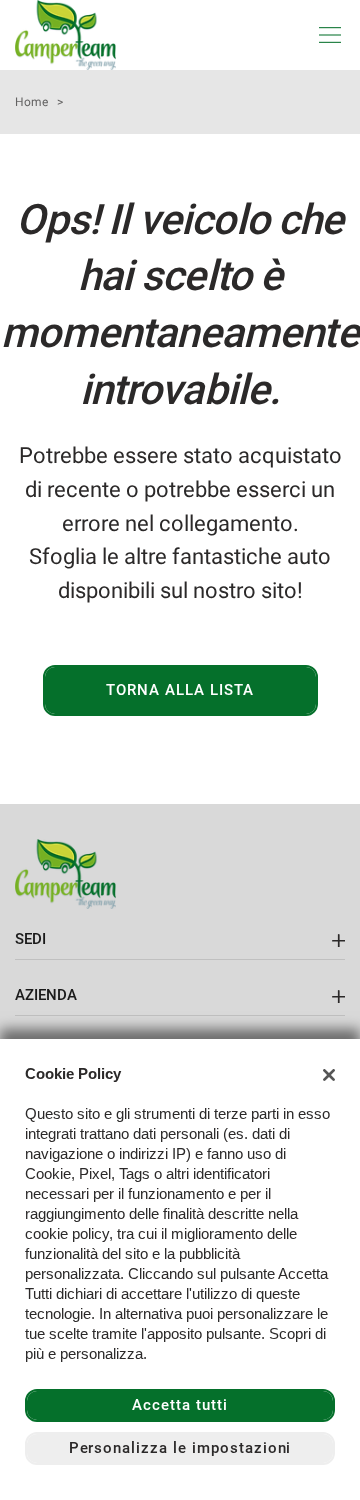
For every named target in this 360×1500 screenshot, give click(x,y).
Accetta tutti (179, 1405)
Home (31, 102)
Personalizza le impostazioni (180, 1448)
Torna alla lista (179, 690)
